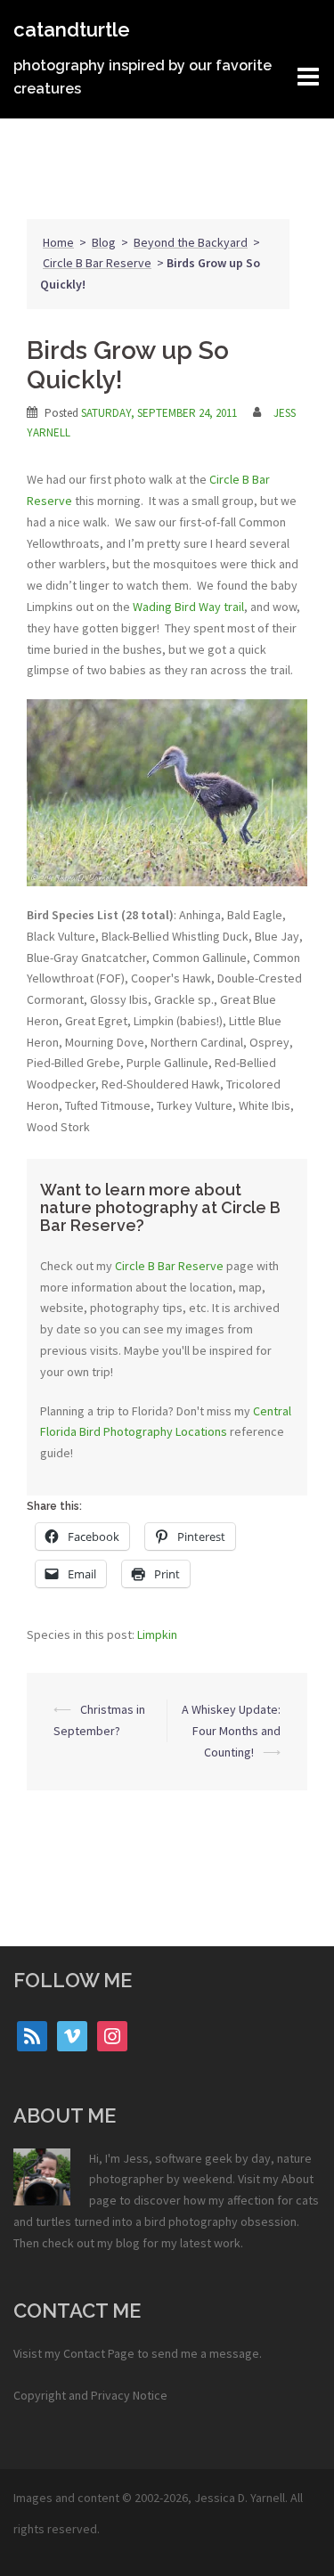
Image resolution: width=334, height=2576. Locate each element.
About (297, 2179)
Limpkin (157, 1634)
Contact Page (99, 2353)
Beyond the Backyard (191, 242)
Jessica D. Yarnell (240, 2498)
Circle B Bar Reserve (97, 263)
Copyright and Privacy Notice (90, 2395)
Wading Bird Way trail (188, 607)
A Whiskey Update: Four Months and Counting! (231, 1731)
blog (128, 2243)
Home (58, 242)
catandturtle (72, 29)
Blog (104, 242)
